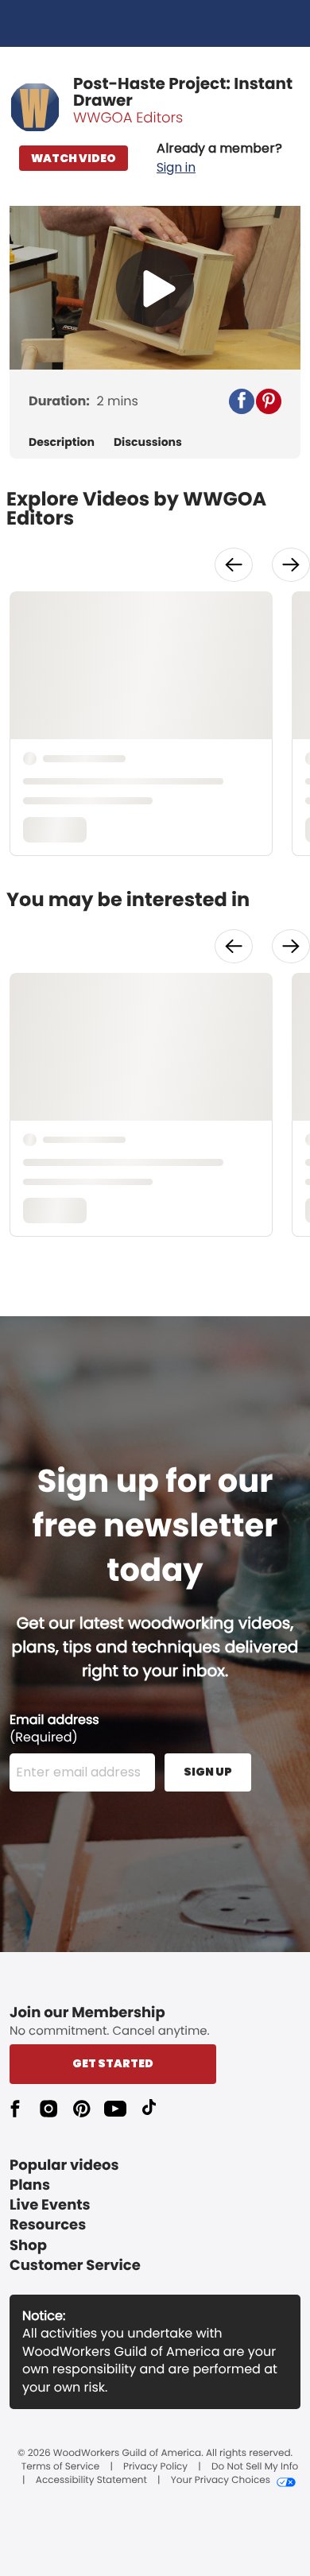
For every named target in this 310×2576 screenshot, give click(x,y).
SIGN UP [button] (208, 1772)
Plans (30, 2185)
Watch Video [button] (74, 158)
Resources (48, 2225)
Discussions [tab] (148, 442)
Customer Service (75, 2266)
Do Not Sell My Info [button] (255, 2467)
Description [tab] (62, 442)
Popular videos (64, 2165)
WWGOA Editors (128, 118)
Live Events (50, 2205)
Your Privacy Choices (221, 2481)
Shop (28, 2246)
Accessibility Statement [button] (91, 2481)
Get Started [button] (113, 2063)
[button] (219, 158)
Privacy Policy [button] (155, 2467)
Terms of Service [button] (60, 2467)
